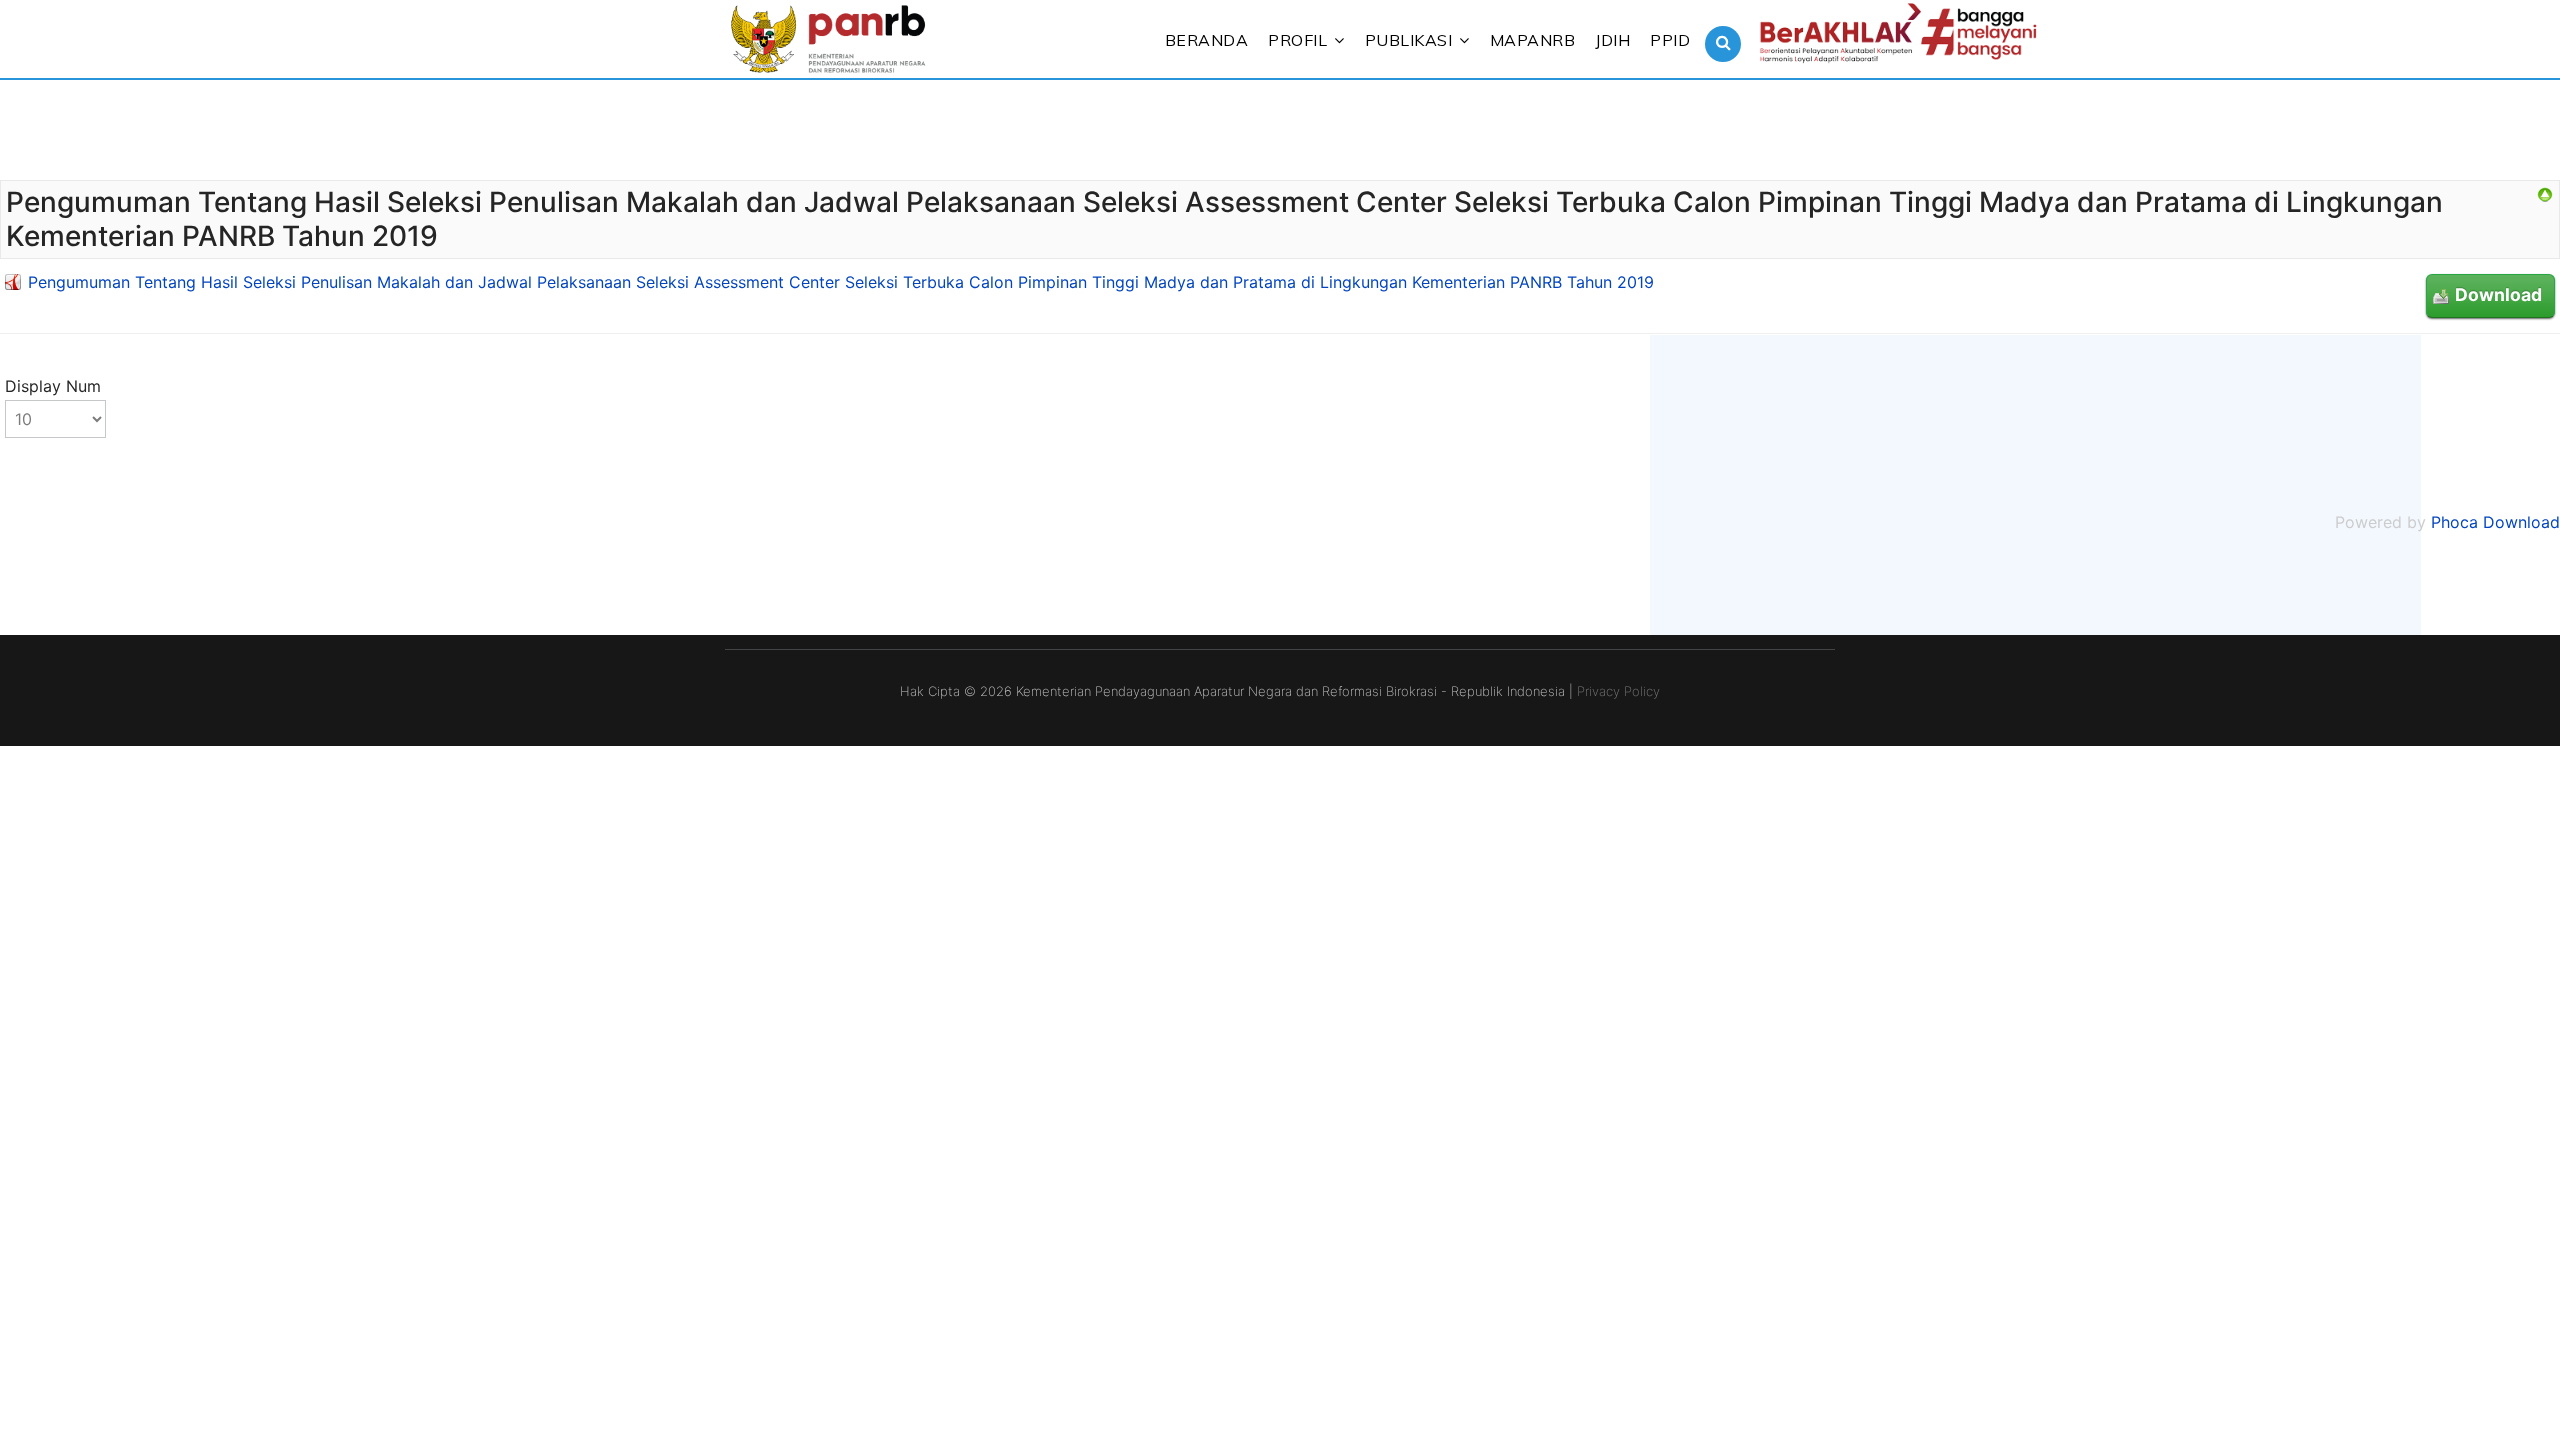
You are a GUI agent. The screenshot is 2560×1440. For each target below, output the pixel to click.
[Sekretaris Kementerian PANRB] (2545, 195)
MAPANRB (1533, 40)
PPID (1670, 40)
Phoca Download (2495, 522)
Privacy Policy (1618, 691)
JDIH (1612, 40)
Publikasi (1409, 40)
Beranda (1207, 40)
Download (2498, 294)
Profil (1297, 40)
